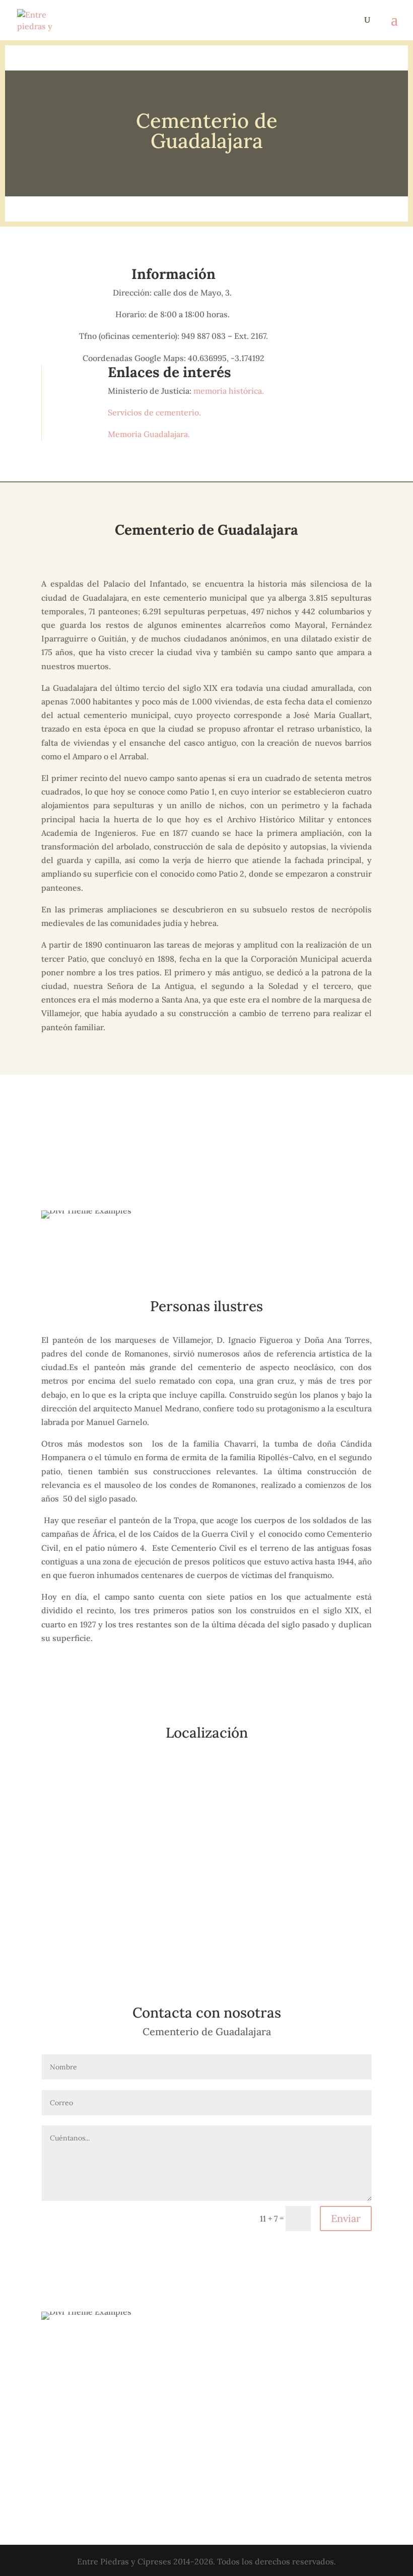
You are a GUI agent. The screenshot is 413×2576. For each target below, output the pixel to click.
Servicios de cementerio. (155, 412)
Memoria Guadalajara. (149, 434)
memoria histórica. (230, 391)
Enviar (346, 2218)
